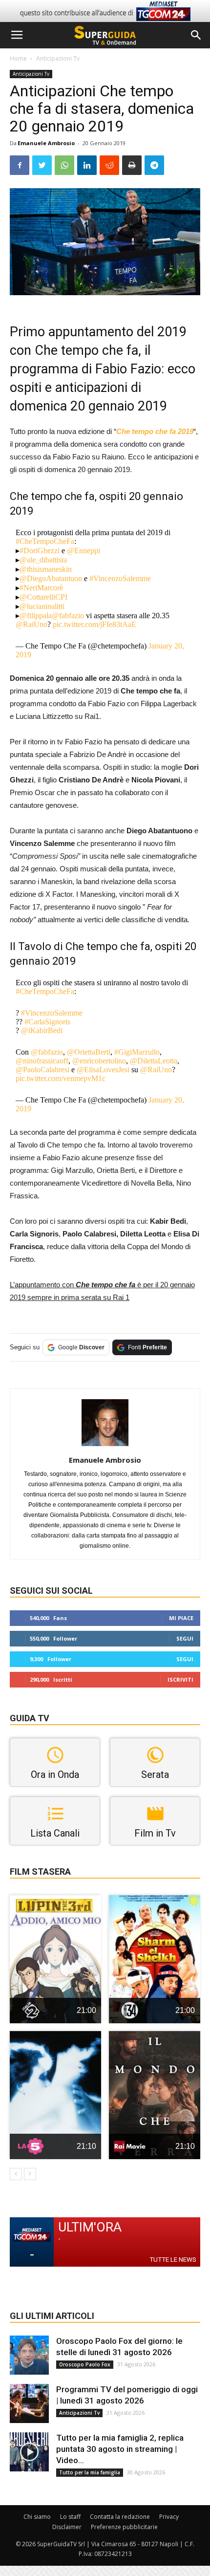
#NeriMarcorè (41, 588)
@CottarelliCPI (43, 597)
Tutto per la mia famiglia (90, 2472)
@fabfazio (68, 616)
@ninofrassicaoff (42, 1061)
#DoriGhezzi (40, 551)
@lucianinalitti (42, 606)
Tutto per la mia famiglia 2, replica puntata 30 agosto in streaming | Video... (120, 2449)
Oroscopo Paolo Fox (85, 2364)
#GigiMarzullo (137, 1052)
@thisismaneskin (46, 569)
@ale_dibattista (43, 560)
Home (18, 58)
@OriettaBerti (89, 1052)
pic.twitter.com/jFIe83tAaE (94, 624)
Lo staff (70, 2517)
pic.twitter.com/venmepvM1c (61, 1078)
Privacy (169, 2517)
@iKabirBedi (42, 1030)
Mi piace (181, 1618)
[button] (196, 35)
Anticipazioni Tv (58, 58)
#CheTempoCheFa (45, 541)
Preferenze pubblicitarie (124, 2527)
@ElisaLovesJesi (103, 1070)
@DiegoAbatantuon (51, 578)
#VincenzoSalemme (120, 578)
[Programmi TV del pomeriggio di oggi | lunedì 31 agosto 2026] (29, 2403)
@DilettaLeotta (154, 1061)
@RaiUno (31, 624)
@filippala (36, 616)
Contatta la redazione (120, 2517)
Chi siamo (37, 2517)
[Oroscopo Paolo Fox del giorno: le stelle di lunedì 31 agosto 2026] (29, 2355)
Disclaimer (67, 2527)
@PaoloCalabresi (42, 1070)
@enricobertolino (99, 1061)
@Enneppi (84, 551)
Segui (185, 1638)
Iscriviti (180, 1679)
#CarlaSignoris (47, 1022)
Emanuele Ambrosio (46, 143)
